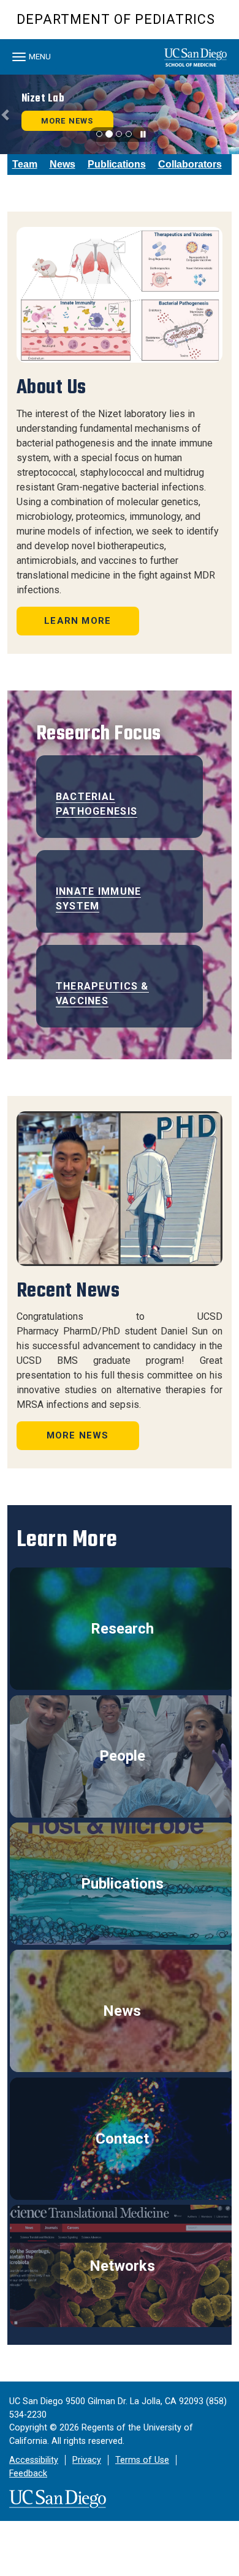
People (122, 1756)
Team (25, 164)
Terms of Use (142, 2460)
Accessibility (34, 2460)
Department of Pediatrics (116, 19)
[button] (6, 114)
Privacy (87, 2460)
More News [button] (67, 121)
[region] (120, 114)
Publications (117, 164)
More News (78, 1435)
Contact (122, 2139)
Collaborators (190, 164)
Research (122, 1629)
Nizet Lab (43, 98)
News (63, 164)
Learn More (78, 621)
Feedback (28, 2474)
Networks (122, 2266)
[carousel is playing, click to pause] (143, 135)
